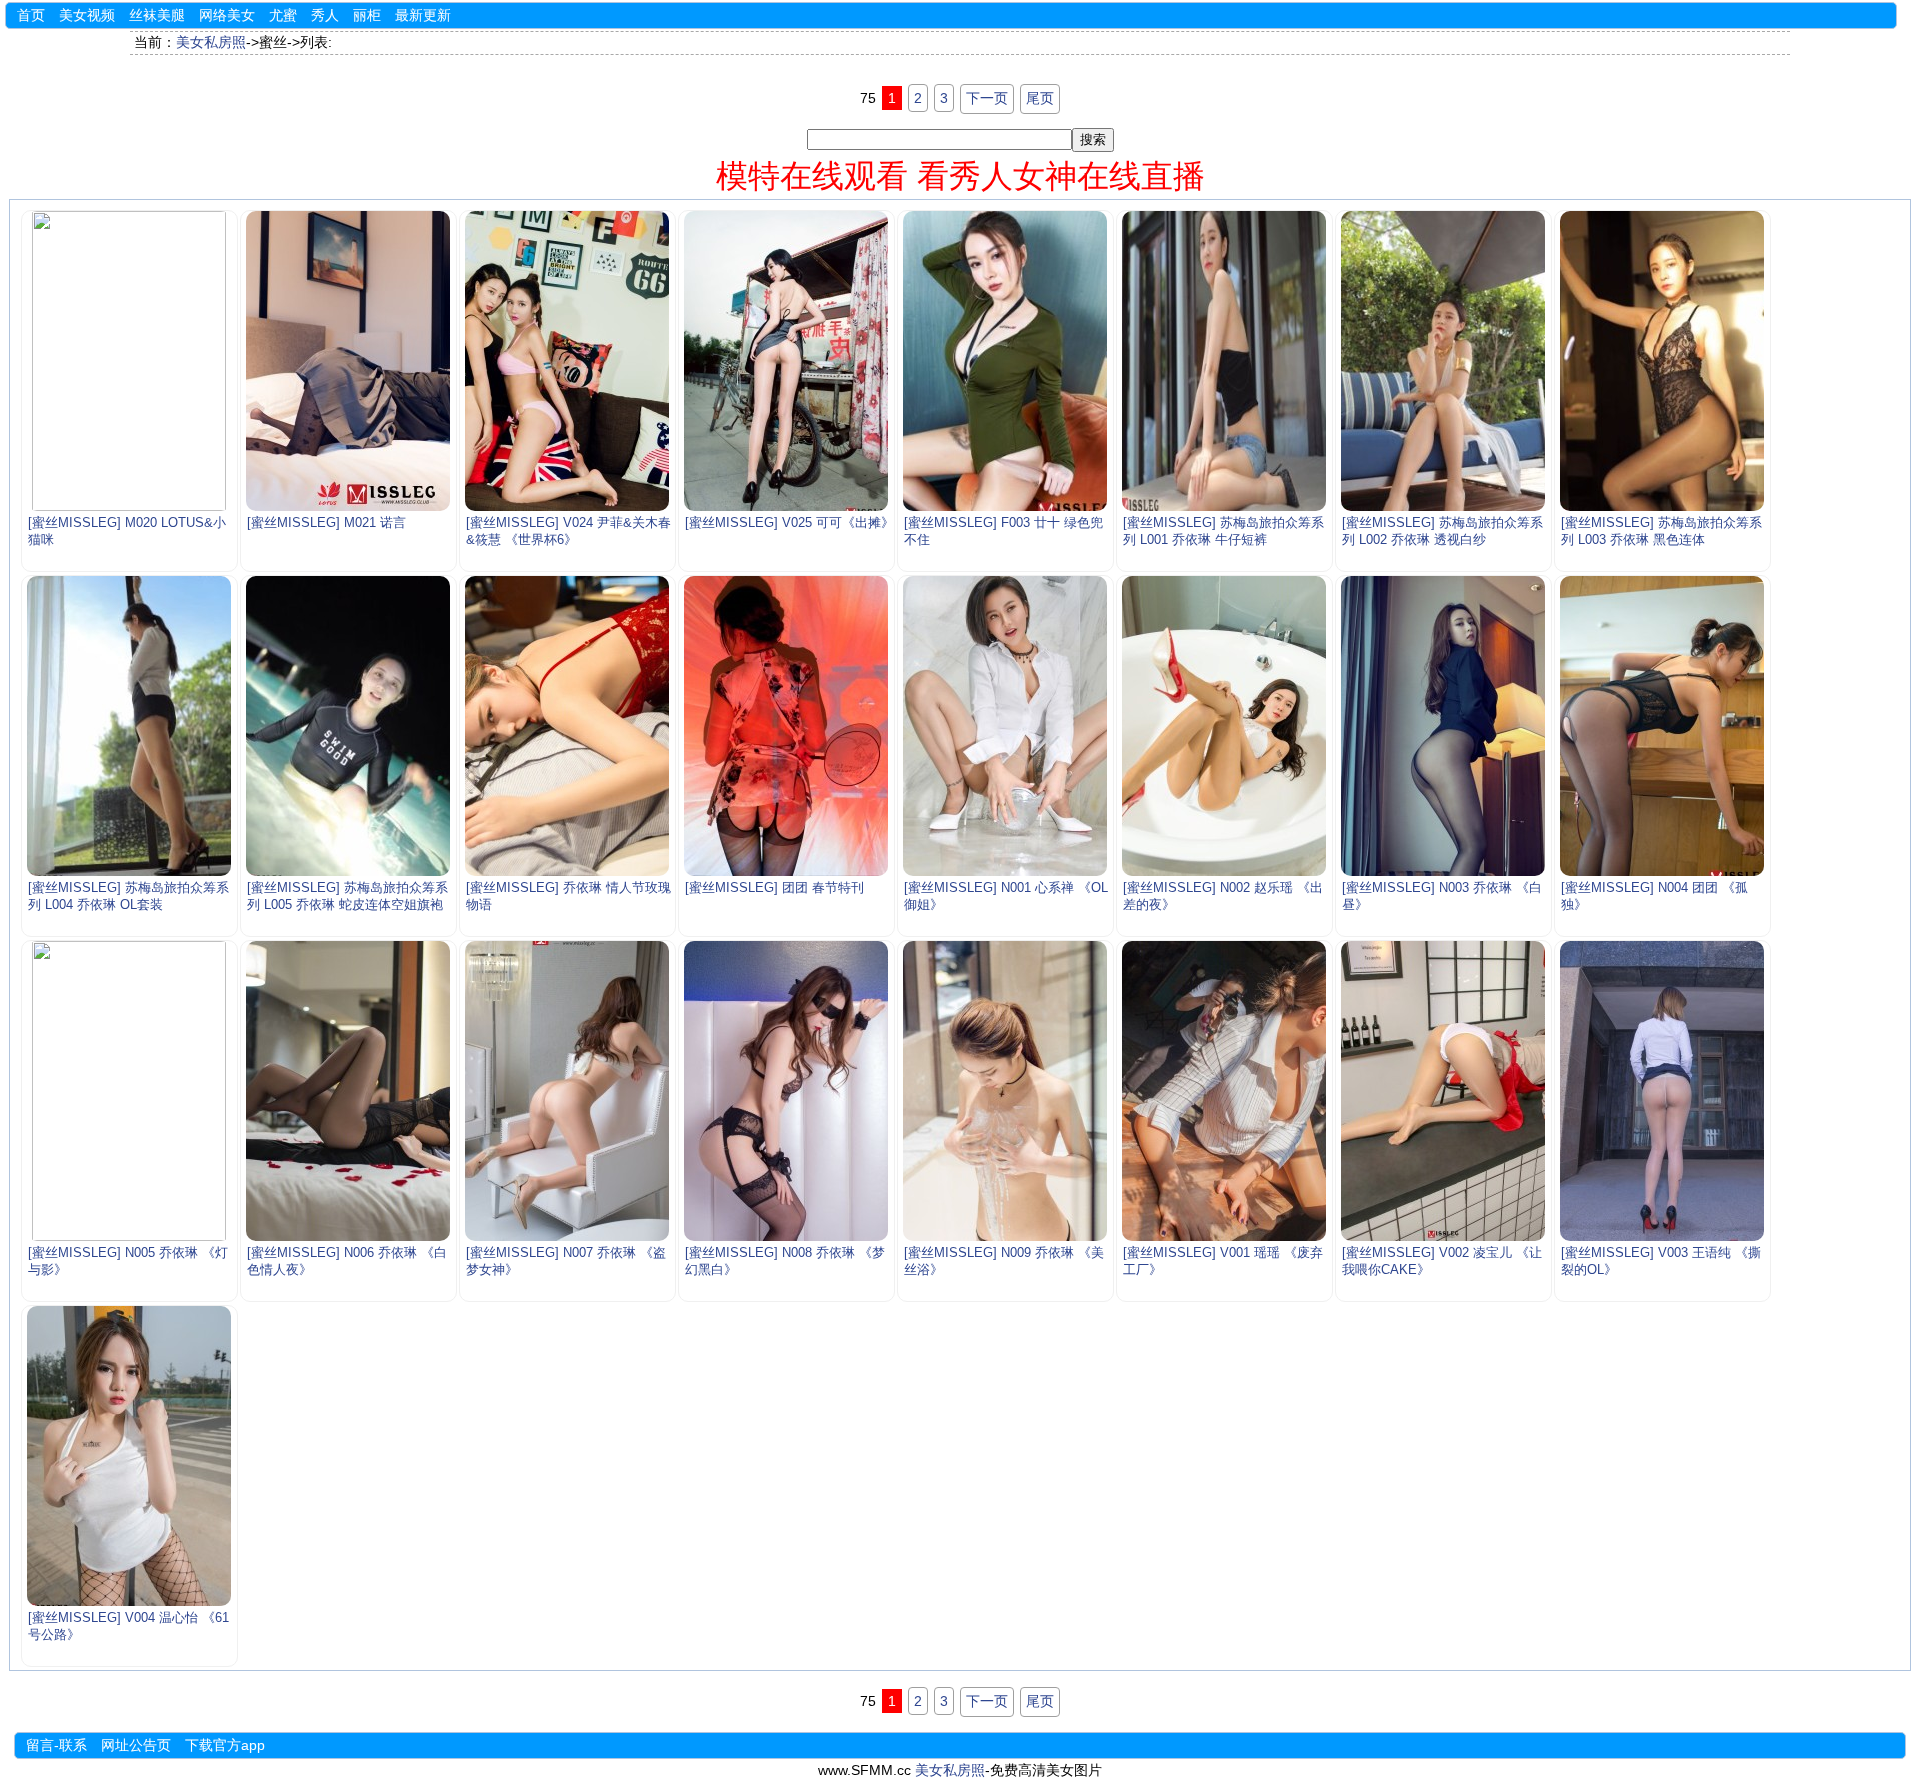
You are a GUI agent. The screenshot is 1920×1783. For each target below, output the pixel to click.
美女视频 (87, 15)
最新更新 (423, 15)
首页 (31, 15)
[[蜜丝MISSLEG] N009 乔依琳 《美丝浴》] (1005, 1091)
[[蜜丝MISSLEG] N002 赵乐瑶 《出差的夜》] (1224, 726)
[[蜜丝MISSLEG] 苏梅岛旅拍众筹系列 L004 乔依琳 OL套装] (129, 726)
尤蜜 (283, 15)
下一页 (987, 98)
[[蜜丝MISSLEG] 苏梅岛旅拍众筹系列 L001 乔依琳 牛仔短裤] (1224, 361)
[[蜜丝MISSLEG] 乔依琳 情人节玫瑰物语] (567, 726)
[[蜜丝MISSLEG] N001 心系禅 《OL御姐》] (1005, 726)
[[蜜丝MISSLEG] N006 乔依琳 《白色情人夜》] (348, 1091)
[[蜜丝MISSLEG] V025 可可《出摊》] (786, 361)
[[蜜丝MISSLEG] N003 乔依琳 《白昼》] (1443, 726)
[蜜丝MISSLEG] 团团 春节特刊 (774, 888)
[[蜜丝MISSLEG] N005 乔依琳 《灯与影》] (129, 1091)
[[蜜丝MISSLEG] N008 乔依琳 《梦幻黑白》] (786, 1091)
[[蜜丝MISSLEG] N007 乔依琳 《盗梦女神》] (567, 1091)
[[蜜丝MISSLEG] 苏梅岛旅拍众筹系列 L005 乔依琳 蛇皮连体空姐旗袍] (348, 726)
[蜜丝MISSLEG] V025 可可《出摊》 (789, 523)
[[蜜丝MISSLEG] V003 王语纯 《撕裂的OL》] (1662, 1091)
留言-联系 (56, 1745)
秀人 (325, 15)
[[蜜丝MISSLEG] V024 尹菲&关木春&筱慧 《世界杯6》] (567, 361)
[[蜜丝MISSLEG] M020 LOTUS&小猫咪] (129, 361)
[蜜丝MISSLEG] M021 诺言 (326, 523)
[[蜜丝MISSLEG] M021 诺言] (348, 361)
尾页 (1040, 98)
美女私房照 (211, 42)
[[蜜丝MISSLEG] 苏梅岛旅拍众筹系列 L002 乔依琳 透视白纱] (1443, 361)
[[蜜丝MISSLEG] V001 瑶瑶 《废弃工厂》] (1224, 1091)
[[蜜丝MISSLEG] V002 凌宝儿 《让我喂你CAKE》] (1443, 1091)
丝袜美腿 (157, 15)
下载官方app (225, 1745)
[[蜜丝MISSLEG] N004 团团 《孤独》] (1662, 726)
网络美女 (227, 15)
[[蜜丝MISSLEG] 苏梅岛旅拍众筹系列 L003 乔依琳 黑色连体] (1662, 361)
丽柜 (367, 15)
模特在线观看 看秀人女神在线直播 (960, 176)
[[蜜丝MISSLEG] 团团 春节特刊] (786, 726)
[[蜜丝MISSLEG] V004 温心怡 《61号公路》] (129, 1456)
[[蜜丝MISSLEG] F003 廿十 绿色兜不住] (1005, 361)
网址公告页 (136, 1745)
